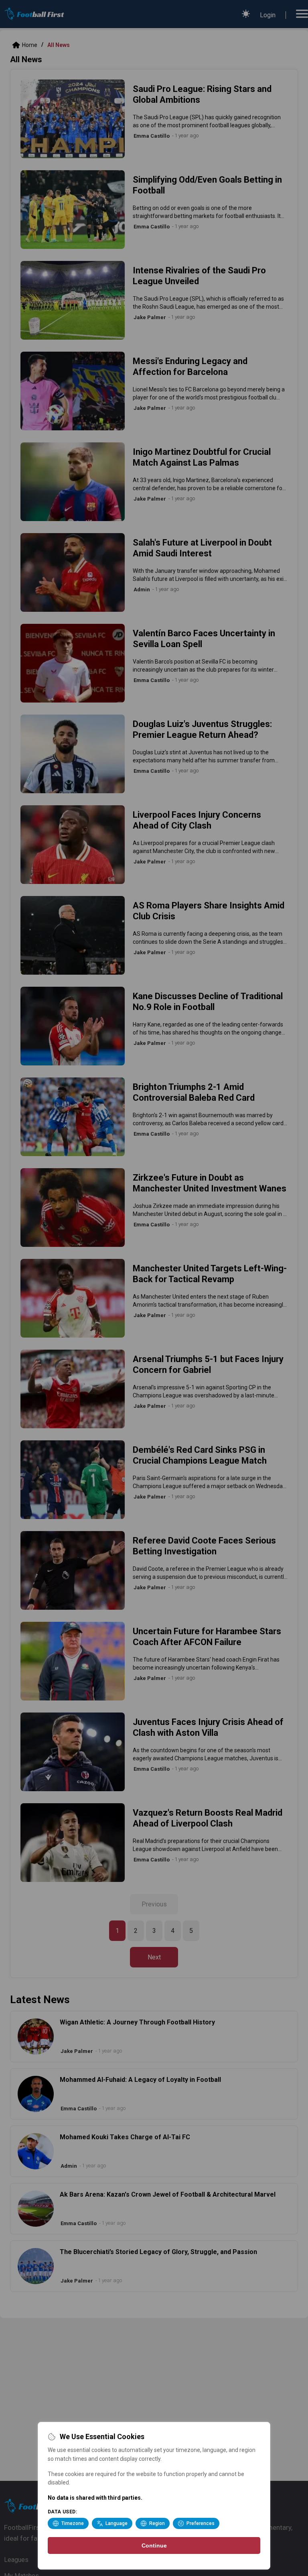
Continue (154, 2545)
